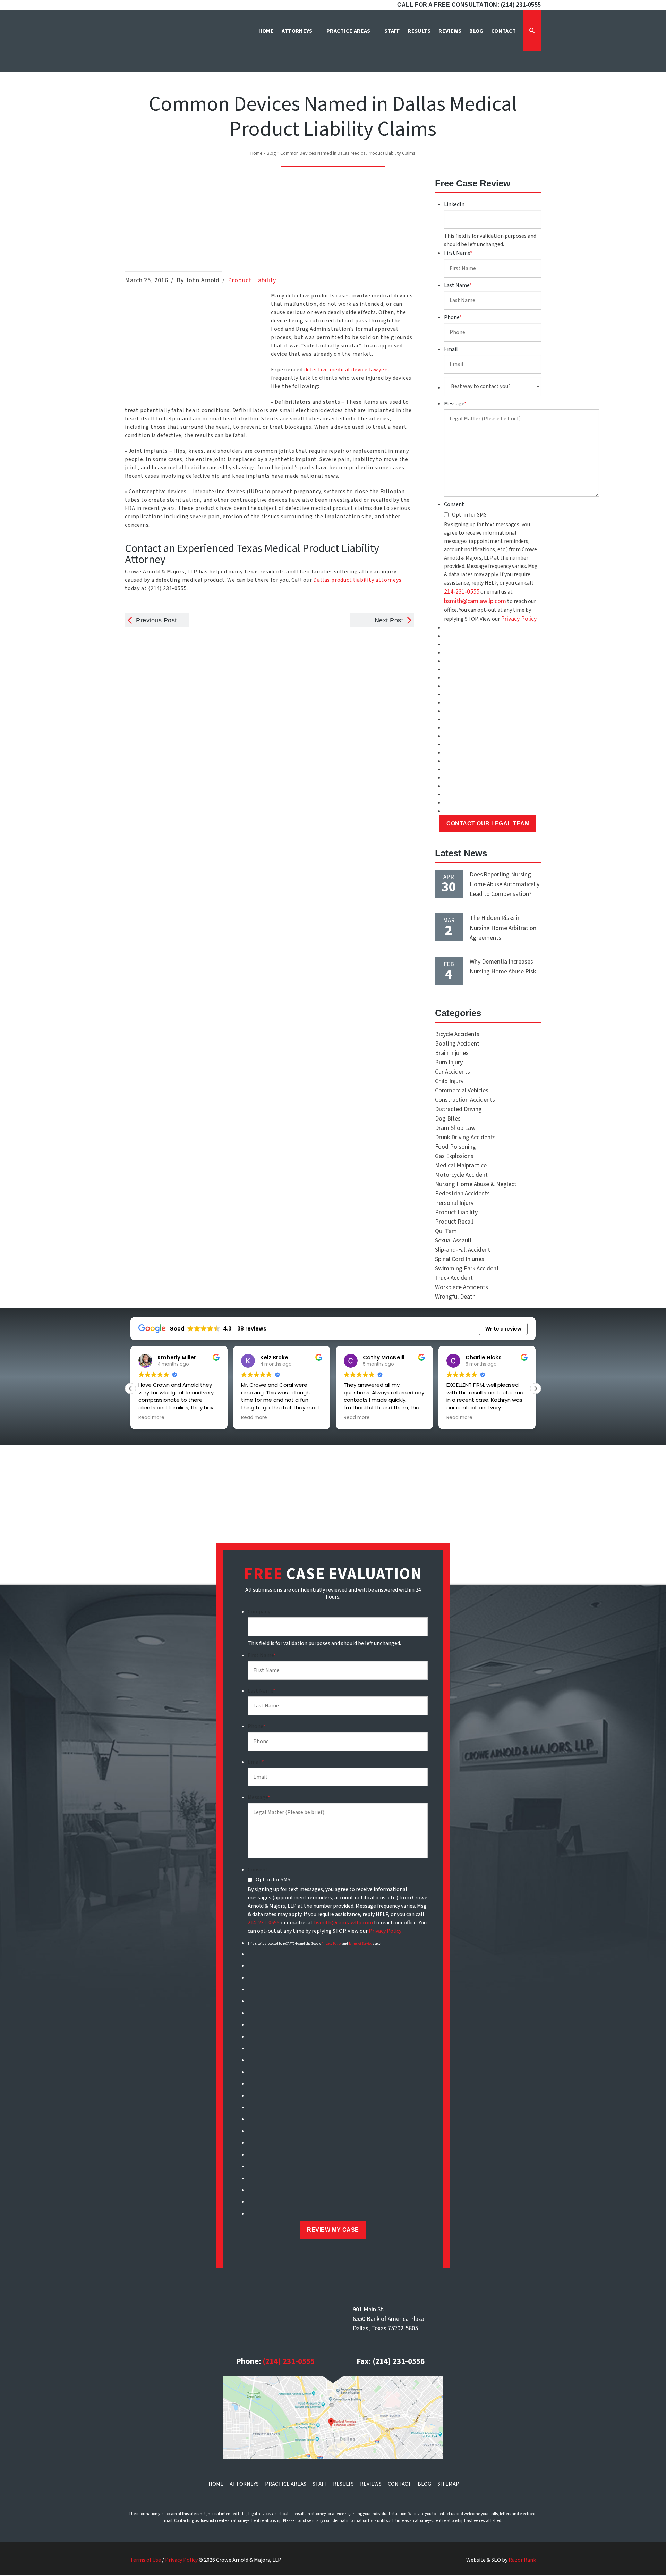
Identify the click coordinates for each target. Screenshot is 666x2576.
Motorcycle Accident (461, 1175)
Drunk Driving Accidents (465, 1137)
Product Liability (252, 280)
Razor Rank (522, 2560)
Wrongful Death (455, 1297)
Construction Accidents (465, 1100)
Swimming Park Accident (467, 1269)
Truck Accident (454, 1278)
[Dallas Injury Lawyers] (158, 43)
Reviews (371, 2484)
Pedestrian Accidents (462, 1194)
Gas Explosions (454, 1156)
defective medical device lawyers (347, 370)
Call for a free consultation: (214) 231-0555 (469, 5)
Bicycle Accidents (457, 1034)
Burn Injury (449, 1062)
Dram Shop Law (455, 1128)
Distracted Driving (458, 1109)
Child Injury (449, 1081)
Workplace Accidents (462, 1287)
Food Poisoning (455, 1147)
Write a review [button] (503, 1329)
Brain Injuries (452, 1053)
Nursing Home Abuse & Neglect (476, 1184)
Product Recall (454, 1222)
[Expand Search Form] (532, 31)
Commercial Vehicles (462, 1090)
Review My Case (333, 2230)
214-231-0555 (462, 592)
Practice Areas (286, 2484)
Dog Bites (448, 1119)
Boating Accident (457, 1044)
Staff (320, 2484)
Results (343, 2484)
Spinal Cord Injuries (460, 1259)
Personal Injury (454, 1203)
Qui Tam (446, 1231)
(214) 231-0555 (289, 2361)
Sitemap (448, 2484)
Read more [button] (211, 1418)
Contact (400, 2484)
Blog (271, 153)
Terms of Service (360, 1944)
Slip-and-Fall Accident (463, 1250)
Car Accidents (452, 1072)
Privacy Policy (519, 619)
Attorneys (244, 2484)
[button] (536, 1388)
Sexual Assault (453, 1240)
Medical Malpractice (461, 1165)
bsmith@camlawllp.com (475, 601)
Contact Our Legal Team (488, 824)
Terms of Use (146, 2560)
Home (257, 153)
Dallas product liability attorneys (357, 580)
